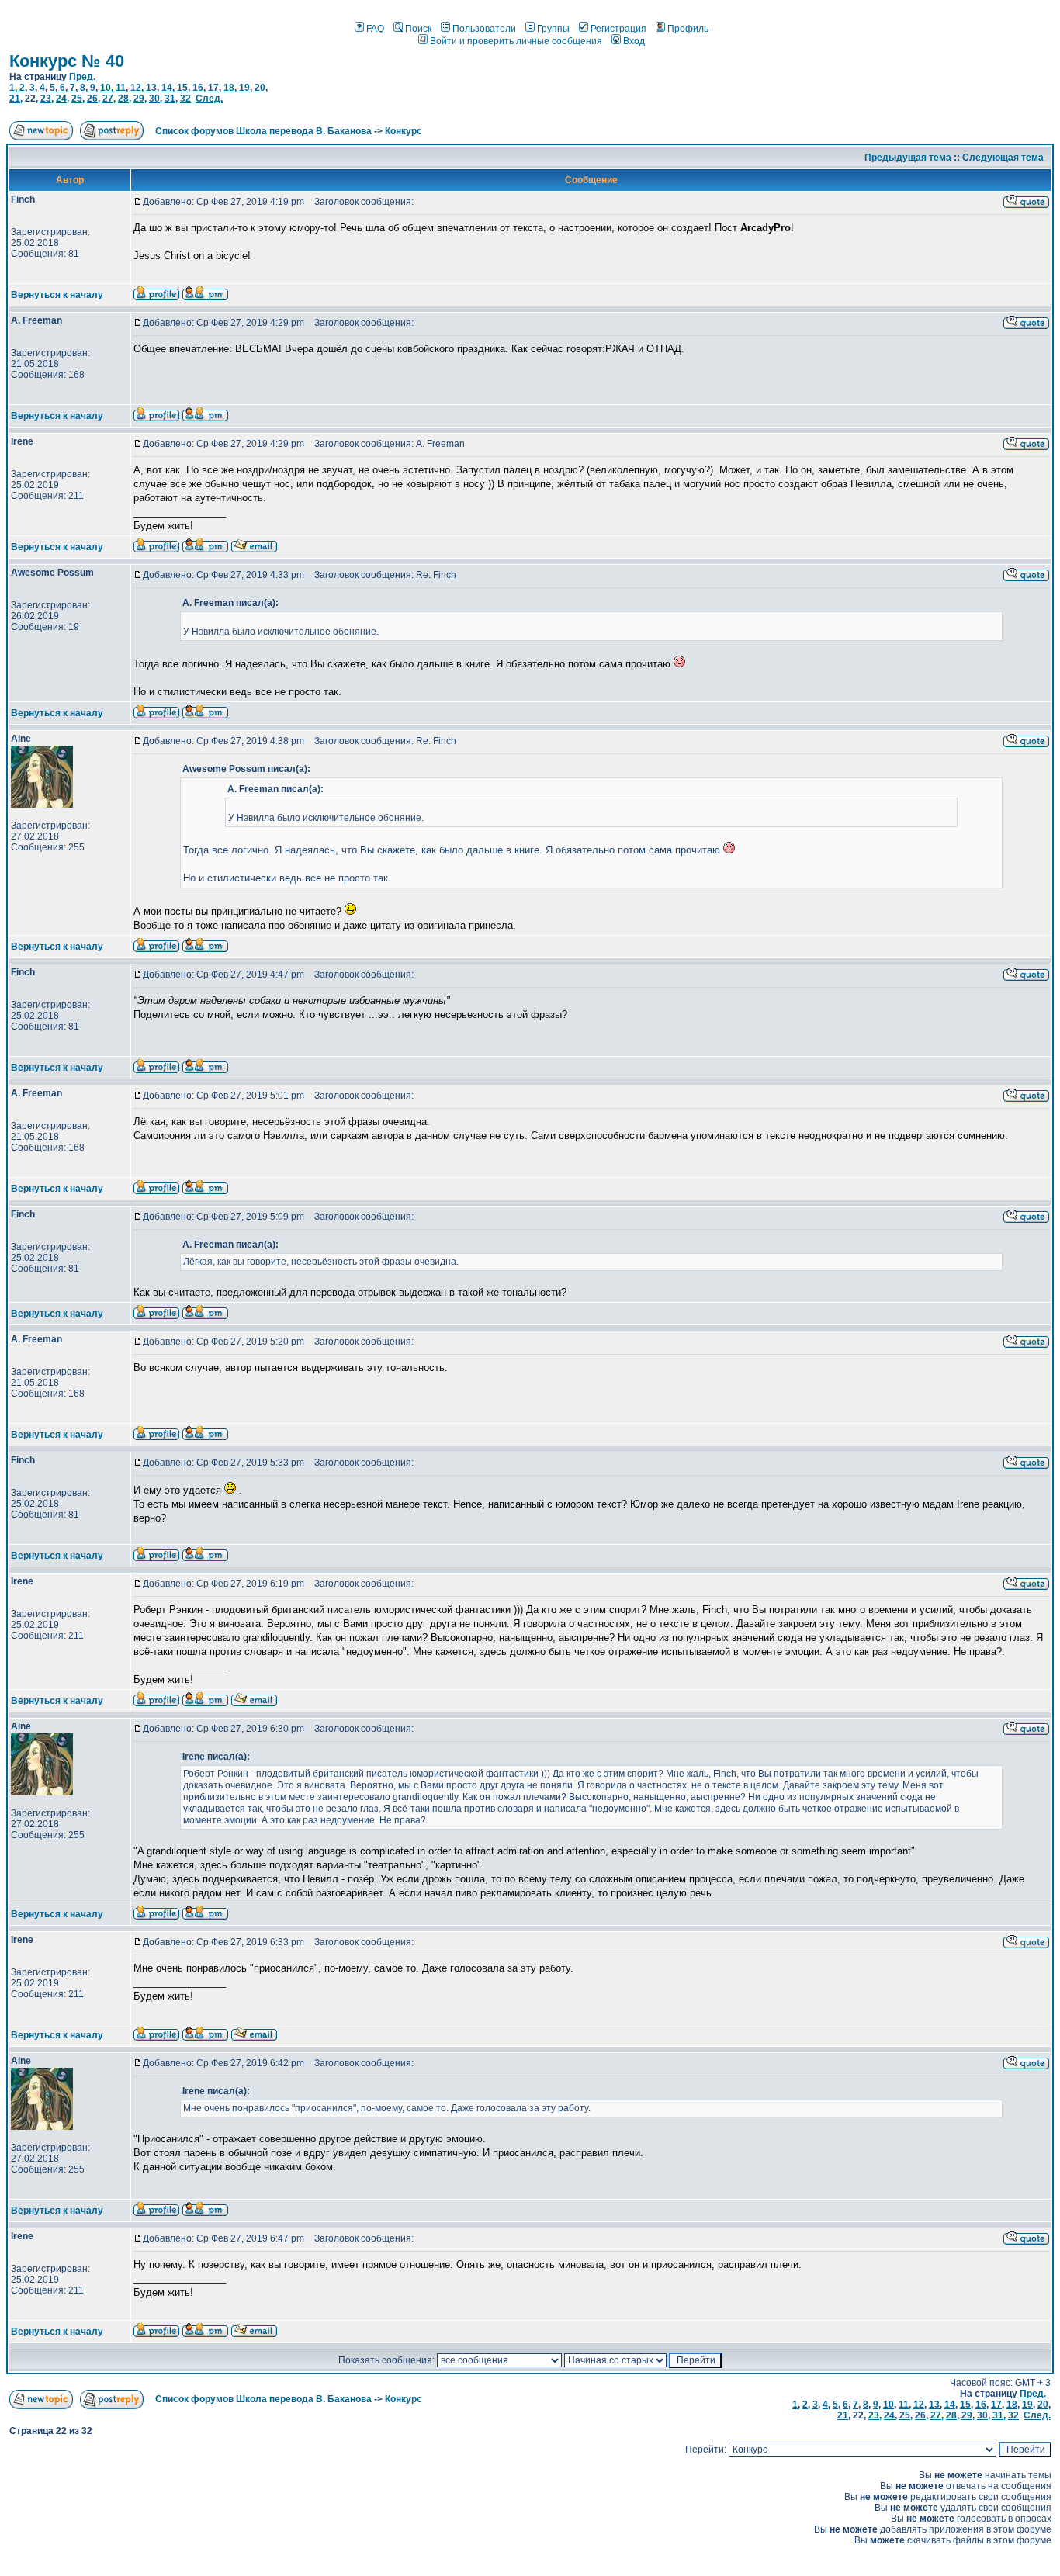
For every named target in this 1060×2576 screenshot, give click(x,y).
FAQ (375, 29)
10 (106, 88)
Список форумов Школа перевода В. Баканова (263, 131)
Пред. (82, 77)
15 (182, 88)
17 (213, 88)
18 (229, 88)
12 (136, 88)
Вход (634, 41)
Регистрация (618, 29)
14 (167, 88)
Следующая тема (1003, 158)
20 (260, 88)
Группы (553, 29)
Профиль (688, 29)
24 (61, 99)
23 (46, 99)
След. (209, 99)
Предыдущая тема (908, 158)
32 (185, 99)
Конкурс (404, 131)
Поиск (418, 29)
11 (121, 88)
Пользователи (484, 29)
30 (154, 99)
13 (151, 88)
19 (244, 88)
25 (77, 99)
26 (92, 99)
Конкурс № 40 (67, 61)
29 (139, 99)
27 (108, 99)
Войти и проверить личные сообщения (516, 41)
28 (123, 99)
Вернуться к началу (57, 295)
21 (15, 99)
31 (170, 99)
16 (198, 88)
